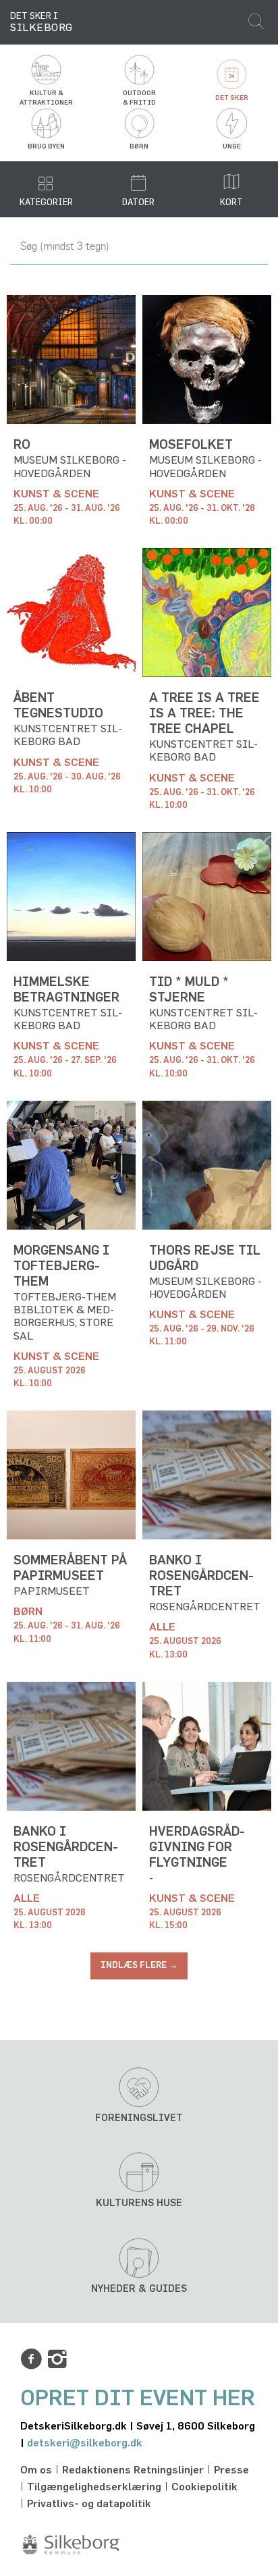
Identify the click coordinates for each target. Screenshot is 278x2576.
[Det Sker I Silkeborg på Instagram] (57, 2359)
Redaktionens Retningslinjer (133, 2470)
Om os (36, 2470)
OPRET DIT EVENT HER (138, 2399)
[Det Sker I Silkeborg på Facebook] (31, 2359)
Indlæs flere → (139, 1966)
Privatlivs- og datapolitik (89, 2504)
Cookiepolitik (204, 2487)
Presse (231, 2470)
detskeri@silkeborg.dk (85, 2443)
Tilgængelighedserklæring (94, 2487)
